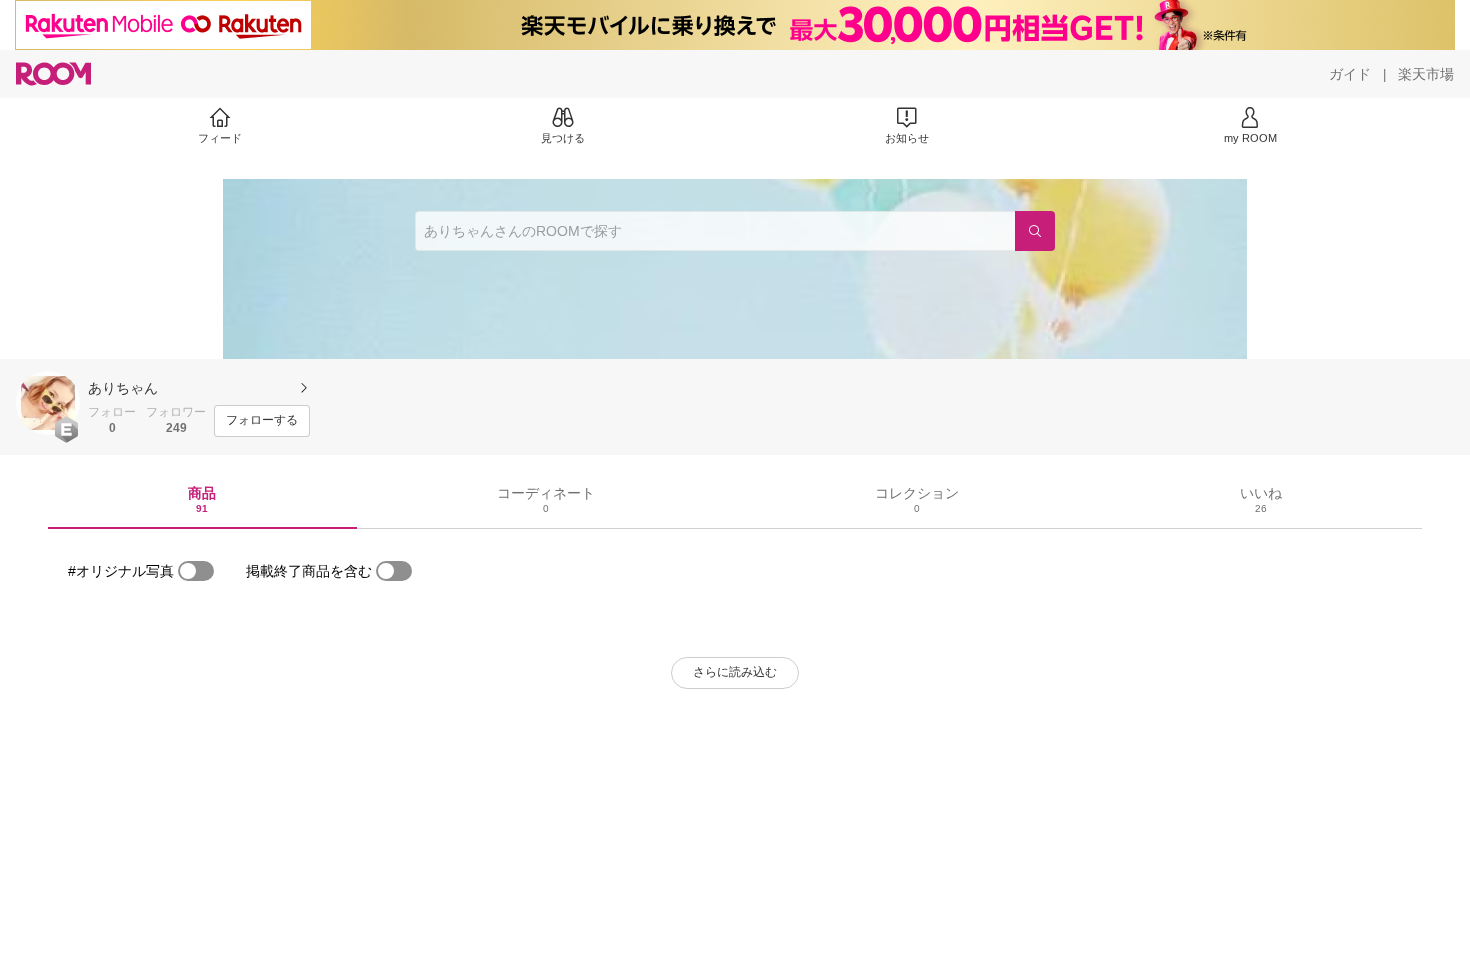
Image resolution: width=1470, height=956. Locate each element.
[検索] (1035, 231)
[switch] (196, 571)
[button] (48, 403)
